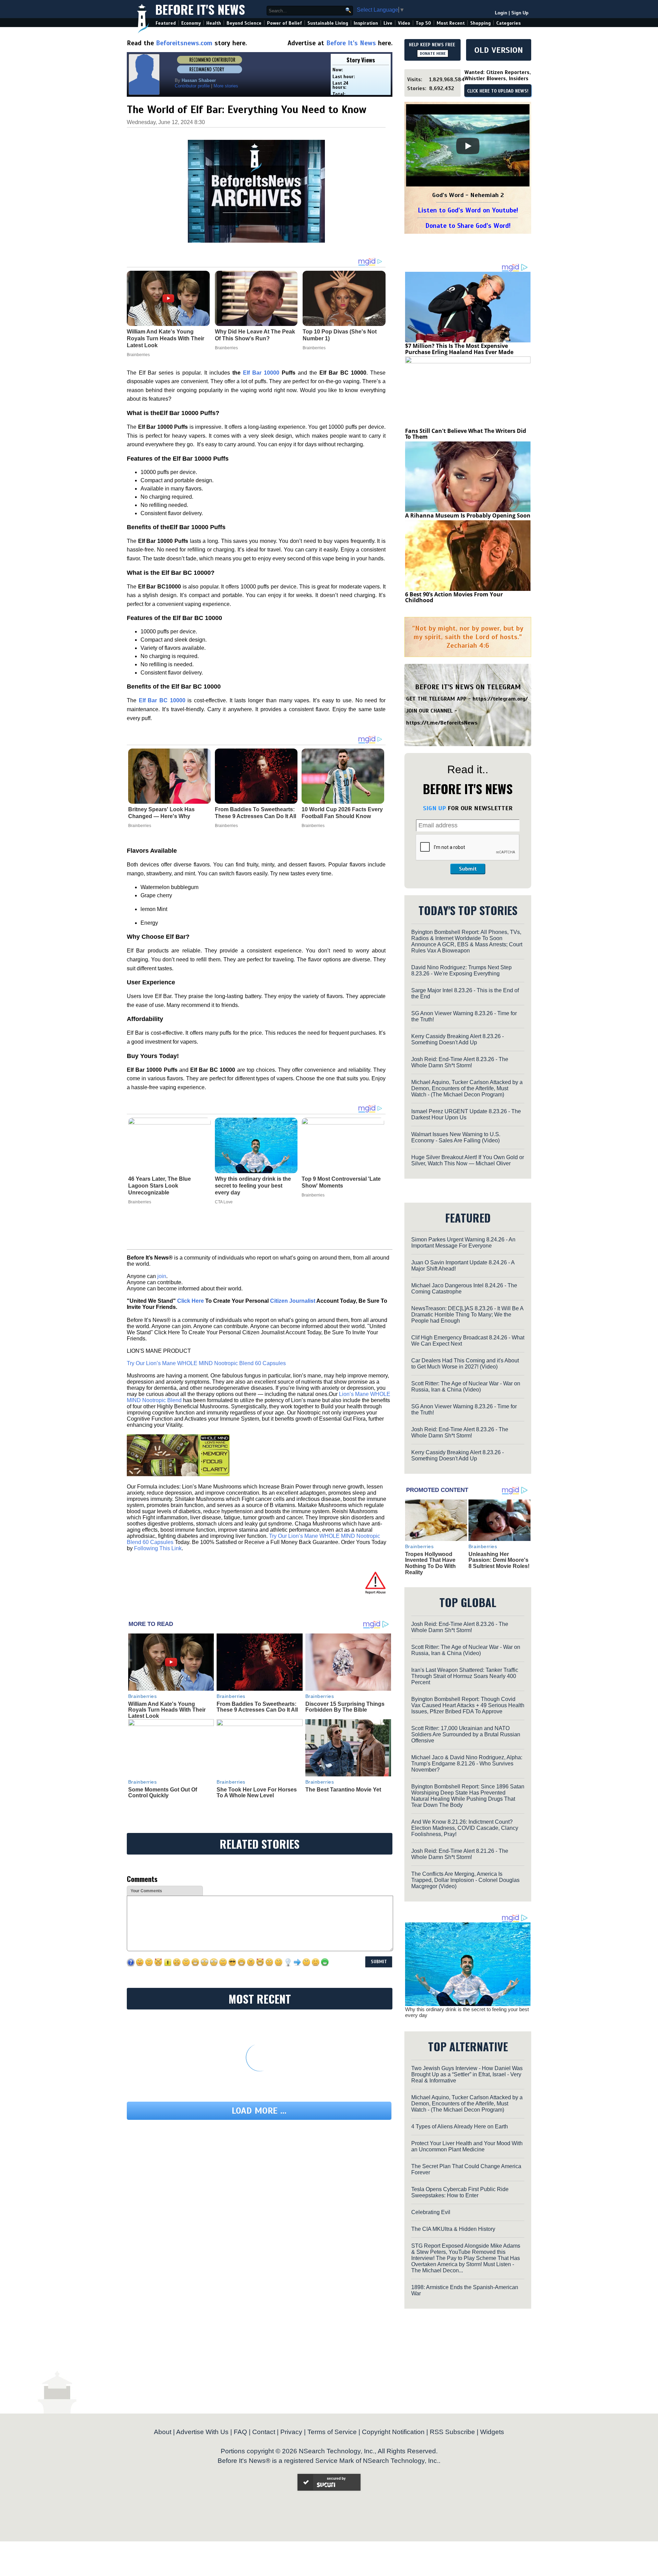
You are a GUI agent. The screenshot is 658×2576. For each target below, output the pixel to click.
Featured (166, 23)
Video (404, 23)
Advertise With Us (202, 2432)
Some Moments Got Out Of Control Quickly (163, 1793)
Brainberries (140, 826)
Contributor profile (192, 86)
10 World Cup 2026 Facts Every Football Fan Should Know (342, 813)
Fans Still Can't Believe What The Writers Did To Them (466, 434)
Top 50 (423, 23)
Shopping (480, 23)
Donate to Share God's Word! (468, 226)
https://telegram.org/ (500, 699)
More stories (226, 86)
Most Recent (451, 23)
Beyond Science (244, 23)
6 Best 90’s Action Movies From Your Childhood (454, 597)
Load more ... (259, 2111)
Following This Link (158, 1548)
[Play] (468, 146)
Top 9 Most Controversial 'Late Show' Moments (341, 1182)
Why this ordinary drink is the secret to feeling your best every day (253, 1186)
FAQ (240, 2432)
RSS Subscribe (452, 2432)
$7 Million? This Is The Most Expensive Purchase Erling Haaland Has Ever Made (459, 349)
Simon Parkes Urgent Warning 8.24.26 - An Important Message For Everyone (463, 1243)
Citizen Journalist (293, 1301)
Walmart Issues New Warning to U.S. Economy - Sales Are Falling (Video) (456, 1137)
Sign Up (520, 13)
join (162, 1276)
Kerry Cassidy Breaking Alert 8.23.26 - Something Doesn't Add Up (458, 1039)
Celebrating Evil (431, 2212)
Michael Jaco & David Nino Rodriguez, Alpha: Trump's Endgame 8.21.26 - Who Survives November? (467, 1764)
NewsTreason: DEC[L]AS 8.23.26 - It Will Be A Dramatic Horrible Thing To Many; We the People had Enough (467, 1315)
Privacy (291, 2432)
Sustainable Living (328, 23)
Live (388, 23)
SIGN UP (434, 808)
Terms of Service (332, 2432)
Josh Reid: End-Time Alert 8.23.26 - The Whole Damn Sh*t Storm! (460, 1062)
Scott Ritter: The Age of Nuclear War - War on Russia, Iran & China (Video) (466, 1387)
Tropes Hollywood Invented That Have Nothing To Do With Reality (430, 1563)
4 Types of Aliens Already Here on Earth (460, 2127)
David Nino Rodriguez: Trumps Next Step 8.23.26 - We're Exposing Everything (461, 970)
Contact (264, 2432)
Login (501, 13)
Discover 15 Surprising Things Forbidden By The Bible (345, 1707)
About (163, 2432)
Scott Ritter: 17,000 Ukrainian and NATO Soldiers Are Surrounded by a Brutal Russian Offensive (466, 1734)
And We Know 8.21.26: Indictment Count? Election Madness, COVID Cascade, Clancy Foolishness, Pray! (465, 1828)
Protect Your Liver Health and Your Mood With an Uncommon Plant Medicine (467, 2146)
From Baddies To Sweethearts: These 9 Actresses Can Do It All (255, 813)
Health (214, 23)
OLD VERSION (499, 50)
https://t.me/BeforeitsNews (442, 723)
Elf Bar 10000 (261, 373)
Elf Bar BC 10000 (162, 700)
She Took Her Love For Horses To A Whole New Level (257, 1793)
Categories (508, 23)
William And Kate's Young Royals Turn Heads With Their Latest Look (167, 1710)
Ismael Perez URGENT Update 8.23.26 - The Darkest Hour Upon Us (466, 1114)
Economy (191, 23)
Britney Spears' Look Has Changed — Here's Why (161, 813)
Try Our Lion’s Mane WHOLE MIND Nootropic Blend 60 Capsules (206, 1363)
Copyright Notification (393, 2432)
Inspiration (366, 23)
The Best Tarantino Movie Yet (343, 1790)
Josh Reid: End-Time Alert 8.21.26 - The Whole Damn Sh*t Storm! (460, 1854)
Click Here (191, 1301)
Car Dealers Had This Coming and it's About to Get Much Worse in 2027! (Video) (465, 1364)
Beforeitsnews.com (184, 43)
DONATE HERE (433, 53)
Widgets (492, 2432)
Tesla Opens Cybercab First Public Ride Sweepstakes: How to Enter (460, 2192)
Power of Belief (284, 23)
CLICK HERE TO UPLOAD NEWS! (498, 91)
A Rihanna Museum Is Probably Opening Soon (468, 515)
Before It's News (200, 9)
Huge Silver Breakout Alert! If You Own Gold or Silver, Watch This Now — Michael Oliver (468, 1160)
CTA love (224, 1202)
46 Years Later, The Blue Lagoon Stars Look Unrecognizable (160, 1186)
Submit (468, 869)
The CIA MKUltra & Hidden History (453, 2229)
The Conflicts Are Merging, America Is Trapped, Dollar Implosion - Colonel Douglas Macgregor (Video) (465, 1880)
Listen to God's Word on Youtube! (468, 210)
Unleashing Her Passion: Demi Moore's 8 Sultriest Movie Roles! (499, 1560)
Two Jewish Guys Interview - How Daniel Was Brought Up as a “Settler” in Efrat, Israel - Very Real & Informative (467, 2074)
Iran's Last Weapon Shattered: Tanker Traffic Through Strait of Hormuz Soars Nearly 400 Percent (465, 1676)
